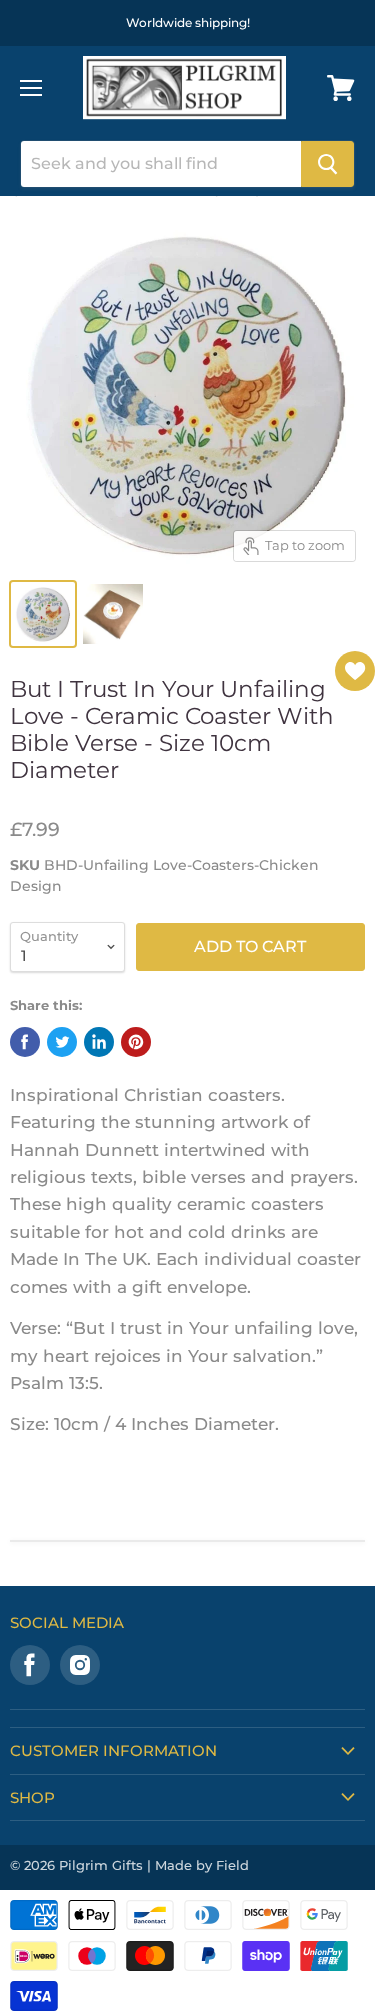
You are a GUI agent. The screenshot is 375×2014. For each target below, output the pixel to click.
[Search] (327, 164)
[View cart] (341, 88)
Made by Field (202, 1865)
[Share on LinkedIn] (99, 1042)
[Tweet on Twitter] (62, 1042)
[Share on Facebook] (25, 1042)
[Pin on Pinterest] (136, 1042)
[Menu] (31, 88)
